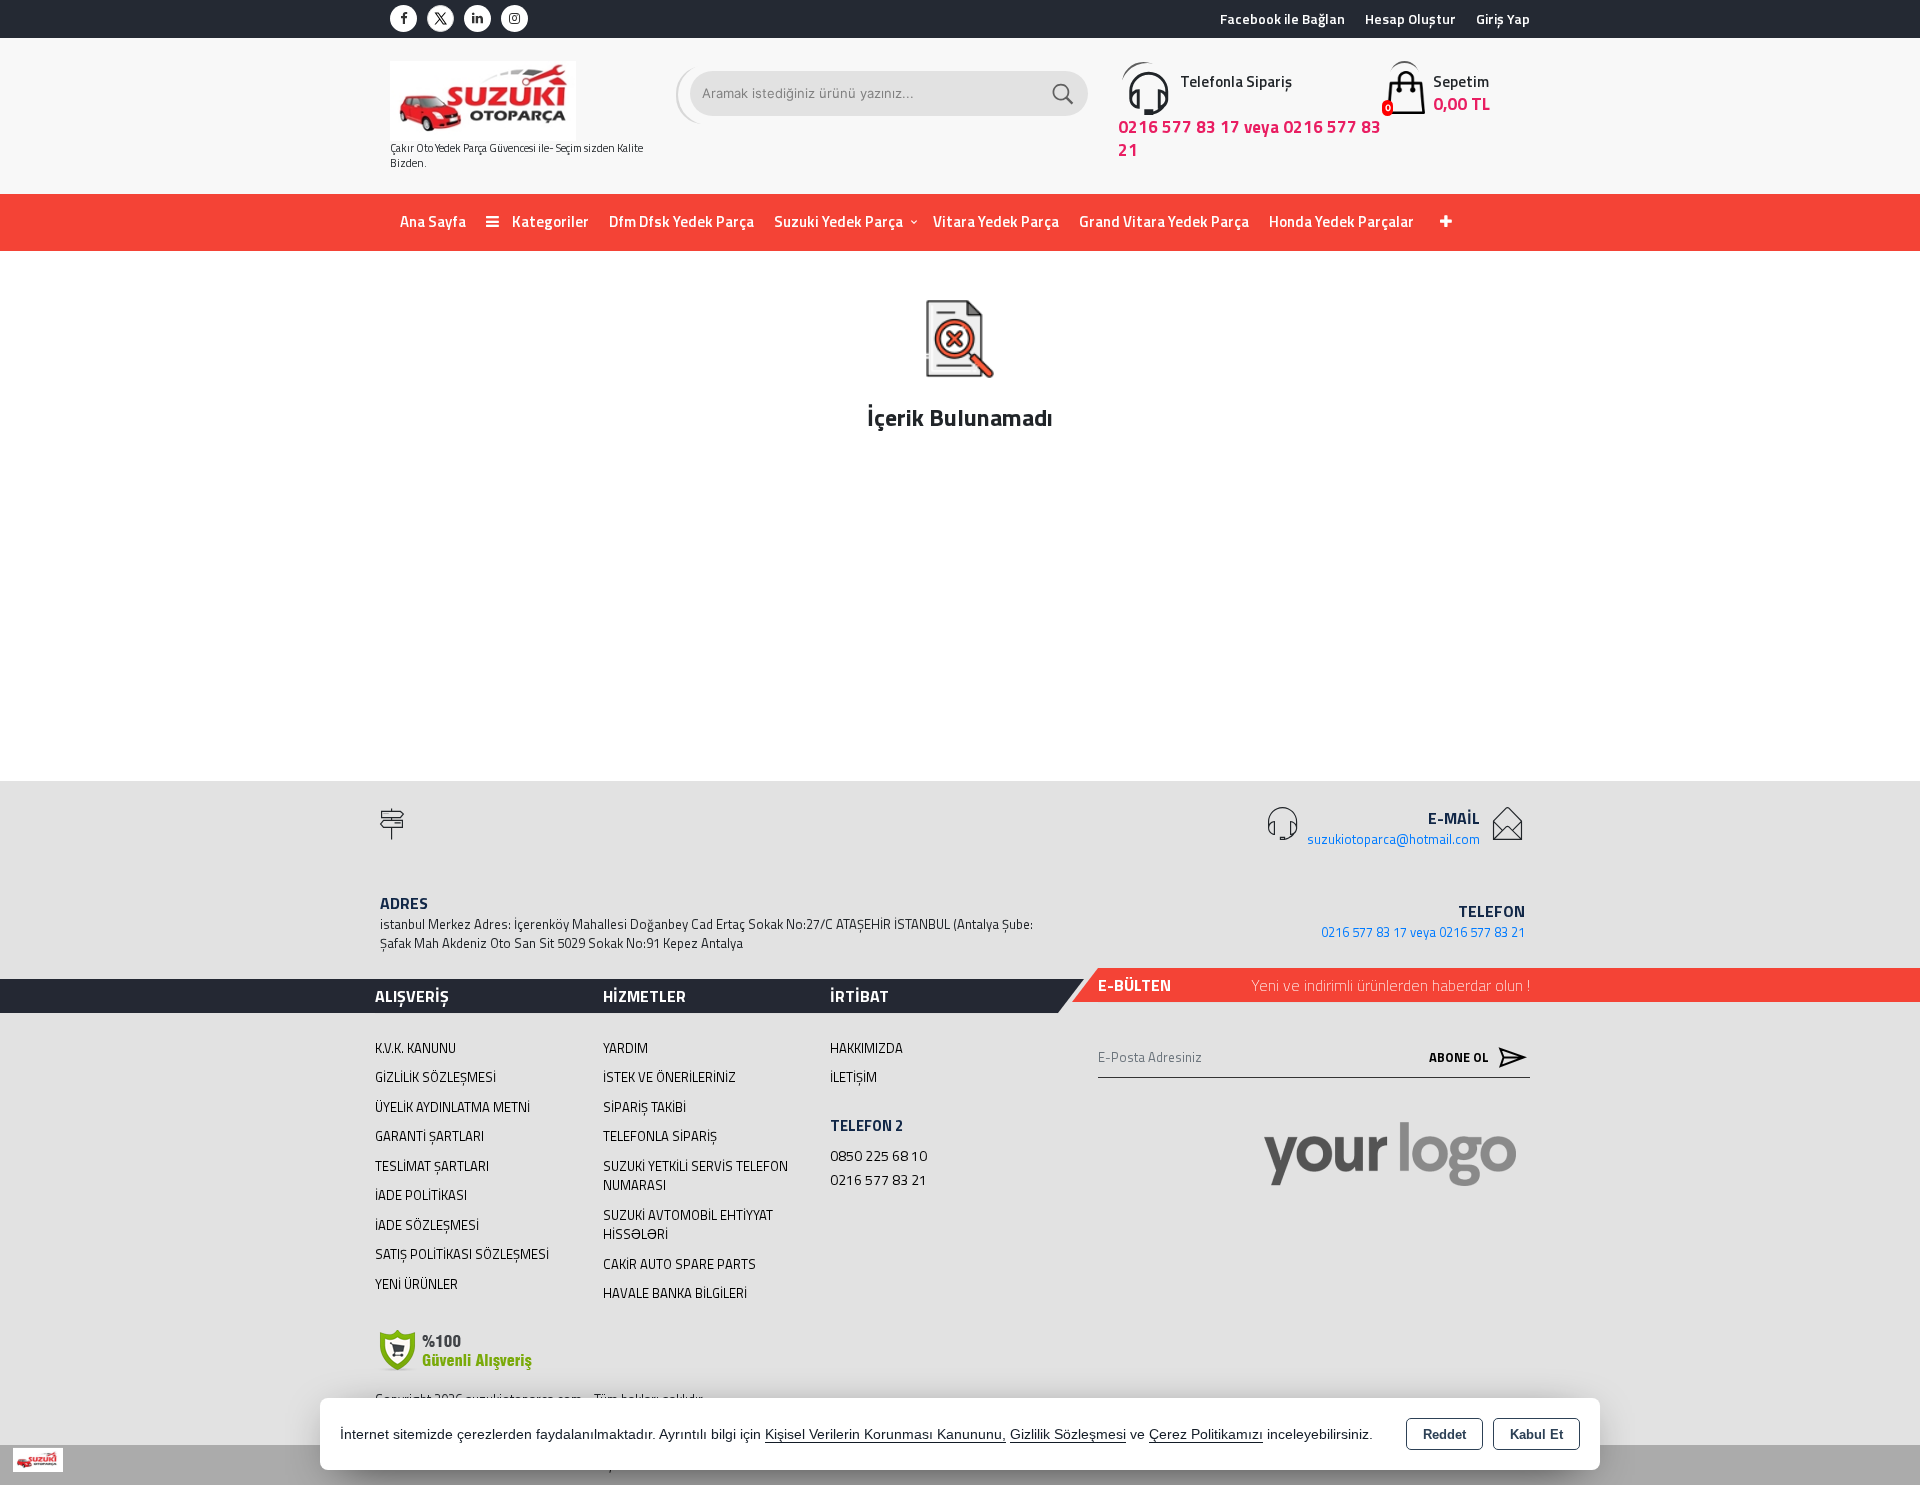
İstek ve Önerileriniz (669, 1077)
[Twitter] (440, 18)
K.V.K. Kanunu (415, 1048)
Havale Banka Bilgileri (675, 1293)
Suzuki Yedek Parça (838, 221)
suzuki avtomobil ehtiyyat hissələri (688, 1225)
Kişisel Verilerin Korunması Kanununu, (885, 1434)
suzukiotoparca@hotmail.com (1393, 839)
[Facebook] (403, 18)
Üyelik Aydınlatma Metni (452, 1107)
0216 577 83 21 (878, 1179)
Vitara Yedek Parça (996, 221)
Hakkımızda (866, 1048)
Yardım (625, 1048)
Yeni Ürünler (416, 1284)
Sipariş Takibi (644, 1107)
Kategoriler (549, 221)
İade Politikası (421, 1195)
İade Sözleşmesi (427, 1225)
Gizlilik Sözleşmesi (435, 1077)
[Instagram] (514, 18)
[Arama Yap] (1064, 93)
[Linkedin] (477, 18)
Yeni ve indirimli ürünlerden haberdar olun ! (1390, 985)
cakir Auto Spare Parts (679, 1264)
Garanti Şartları (429, 1136)
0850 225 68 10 (878, 1155)
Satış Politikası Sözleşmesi (462, 1254)
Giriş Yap (1503, 18)
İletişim (853, 1077)
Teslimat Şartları (432, 1166)
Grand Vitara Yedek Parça (1164, 221)
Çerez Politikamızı (1206, 1434)
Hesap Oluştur (1410, 18)
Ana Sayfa (433, 221)
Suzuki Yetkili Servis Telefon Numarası (695, 1176)
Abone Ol (1460, 1057)
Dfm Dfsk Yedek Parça (681, 221)
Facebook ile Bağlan (1282, 18)
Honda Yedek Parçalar (1341, 221)
